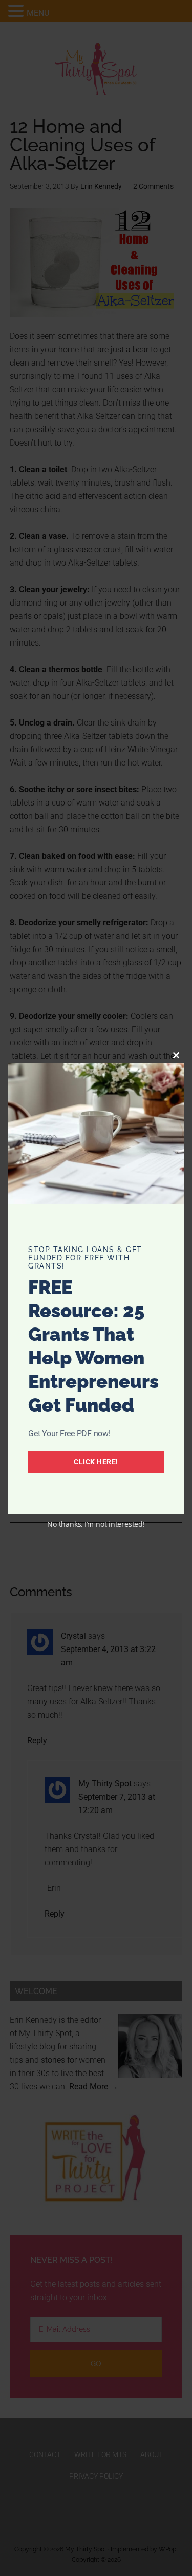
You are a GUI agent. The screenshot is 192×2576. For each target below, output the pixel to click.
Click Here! (96, 1462)
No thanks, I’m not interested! (96, 1524)
